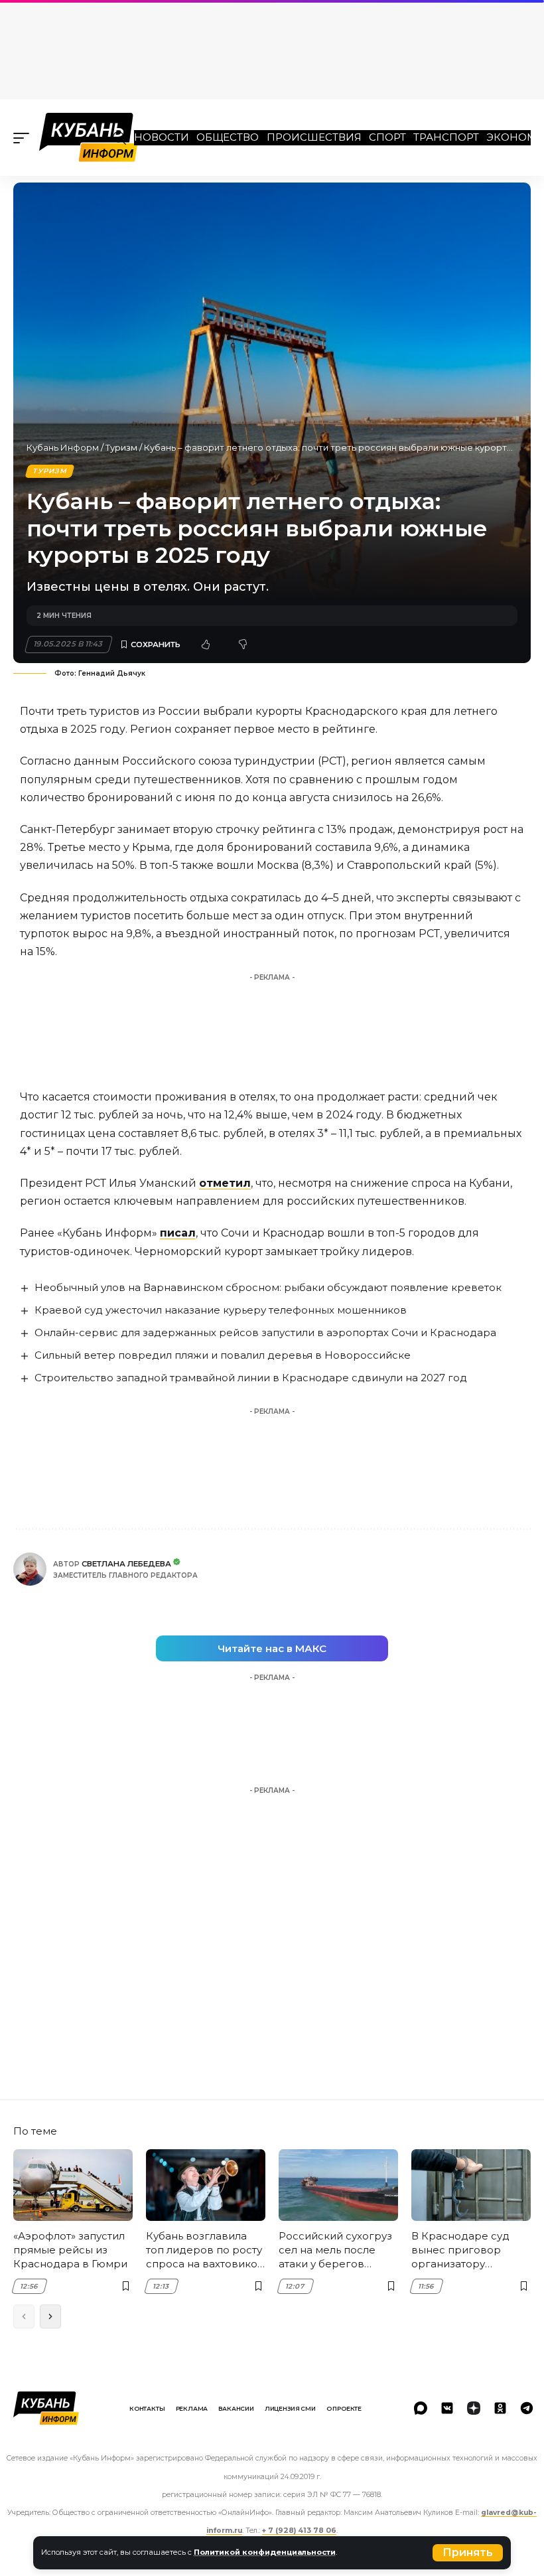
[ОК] (500, 2408)
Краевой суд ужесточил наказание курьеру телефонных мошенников (221, 1310)
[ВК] (447, 2408)
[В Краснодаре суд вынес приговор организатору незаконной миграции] (471, 2185)
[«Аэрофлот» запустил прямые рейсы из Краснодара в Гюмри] (73, 2185)
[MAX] (421, 2408)
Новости (162, 137)
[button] (468, 2553)
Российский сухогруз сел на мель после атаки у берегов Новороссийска (335, 2250)
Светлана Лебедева (126, 1564)
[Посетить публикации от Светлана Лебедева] (30, 1569)
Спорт (387, 137)
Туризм (121, 447)
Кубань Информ (63, 447)
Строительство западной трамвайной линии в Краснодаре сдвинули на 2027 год (251, 1378)
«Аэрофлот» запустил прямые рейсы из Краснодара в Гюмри (70, 2250)
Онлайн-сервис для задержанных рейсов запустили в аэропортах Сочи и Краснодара (265, 1332)
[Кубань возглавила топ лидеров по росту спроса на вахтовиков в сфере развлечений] (206, 2185)
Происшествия (314, 137)
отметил (225, 1183)
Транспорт (446, 137)
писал (178, 1233)
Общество (228, 137)
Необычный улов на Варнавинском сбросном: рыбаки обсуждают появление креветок (268, 1287)
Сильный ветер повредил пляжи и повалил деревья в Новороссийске (223, 1355)
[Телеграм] (527, 2408)
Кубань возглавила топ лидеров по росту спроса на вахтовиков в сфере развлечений (205, 2250)
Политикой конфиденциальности (265, 2552)
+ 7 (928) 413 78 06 (299, 2531)
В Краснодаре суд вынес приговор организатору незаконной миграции (471, 2250)
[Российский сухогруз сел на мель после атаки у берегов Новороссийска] (338, 2185)
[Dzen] (474, 2408)
